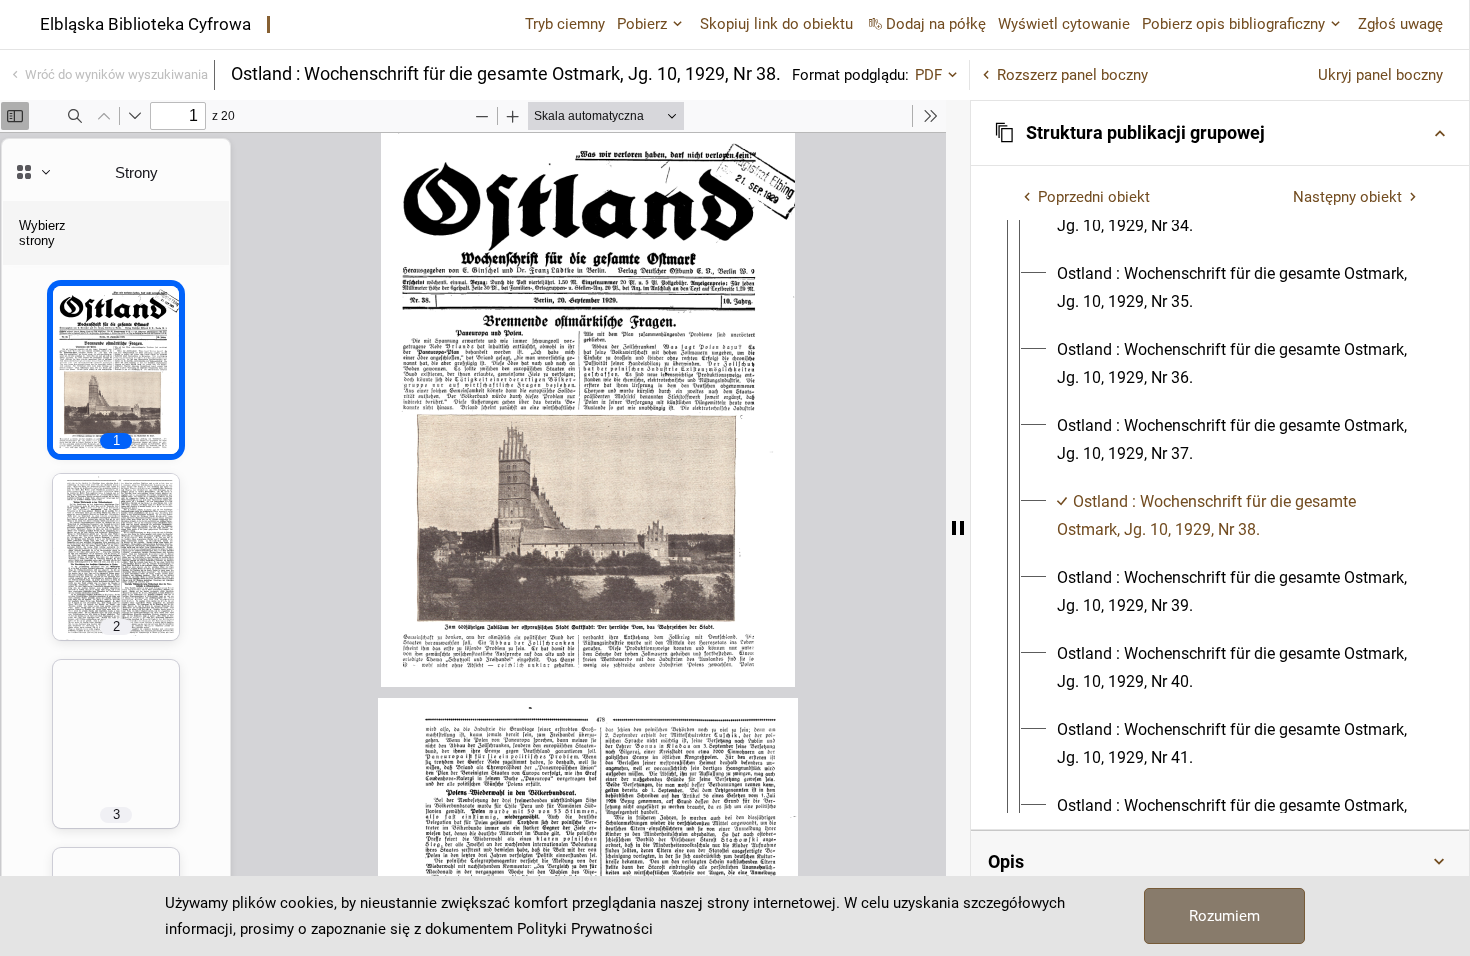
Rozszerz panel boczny (1072, 75)
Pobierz (642, 24)
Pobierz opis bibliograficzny (1233, 24)
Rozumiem (1224, 916)
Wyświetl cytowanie (1064, 24)
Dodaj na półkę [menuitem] (936, 24)
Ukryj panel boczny (1380, 75)
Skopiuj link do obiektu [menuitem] (776, 24)
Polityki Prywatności (585, 929)
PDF (928, 75)
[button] (1220, 133)
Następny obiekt (1347, 197)
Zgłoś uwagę (1400, 24)
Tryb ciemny (565, 24)
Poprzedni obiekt (1094, 197)
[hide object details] (958, 528)
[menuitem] (1238, 288)
